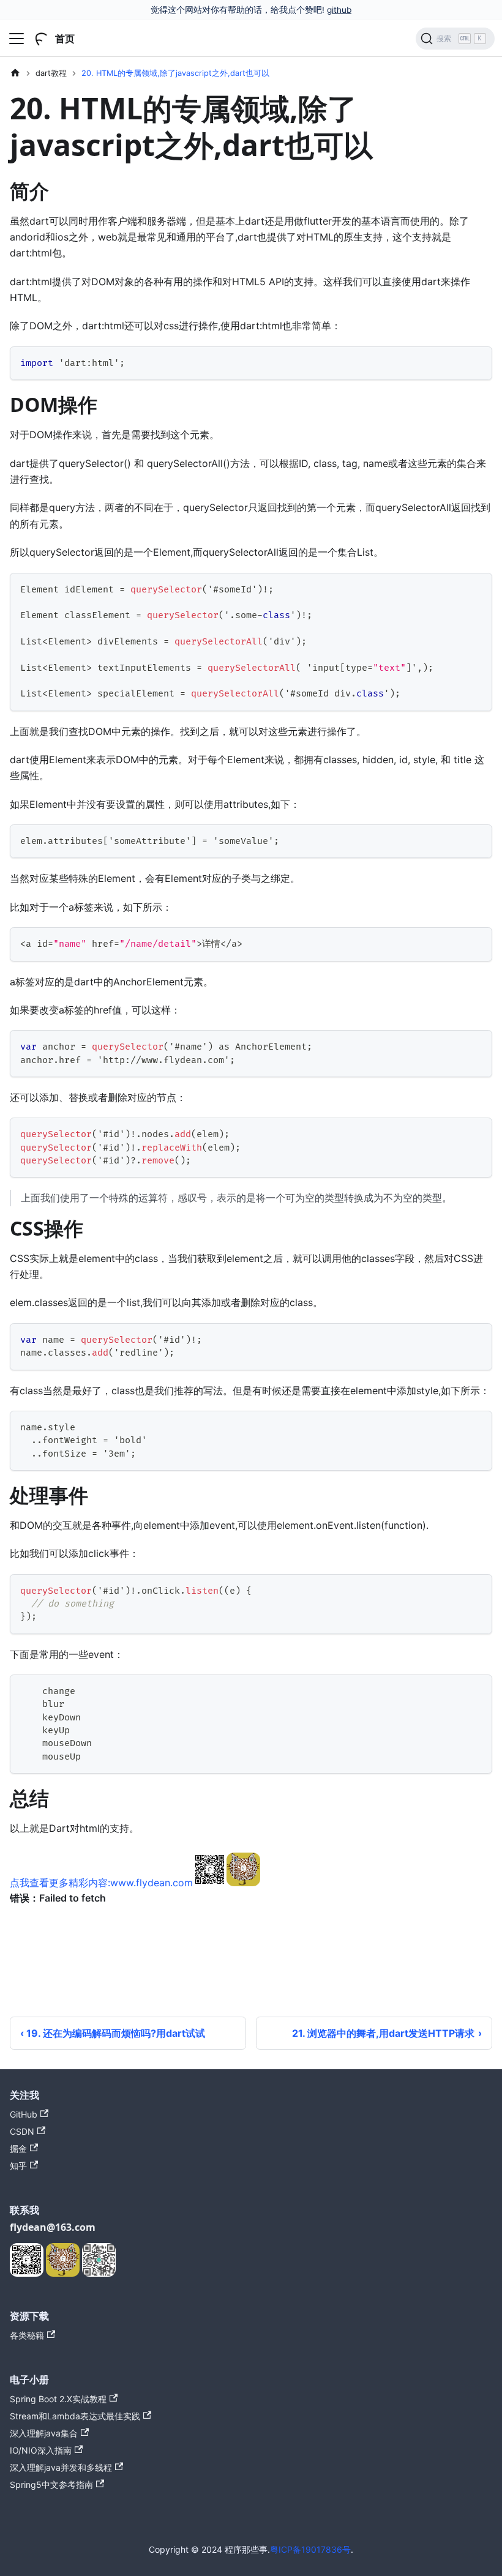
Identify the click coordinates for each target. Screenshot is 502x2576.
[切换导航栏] (17, 39)
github (339, 10)
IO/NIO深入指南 (41, 2450)
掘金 (18, 2149)
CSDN (22, 2131)
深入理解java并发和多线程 (61, 2467)
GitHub (24, 2114)
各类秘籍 (27, 2335)
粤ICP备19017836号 (310, 2549)
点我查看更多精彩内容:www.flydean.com (101, 1883)
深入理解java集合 (44, 2433)
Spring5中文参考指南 (51, 2485)
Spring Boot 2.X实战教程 (58, 2399)
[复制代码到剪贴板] (477, 361)
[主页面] (15, 73)
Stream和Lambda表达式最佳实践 (75, 2416)
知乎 (18, 2166)
